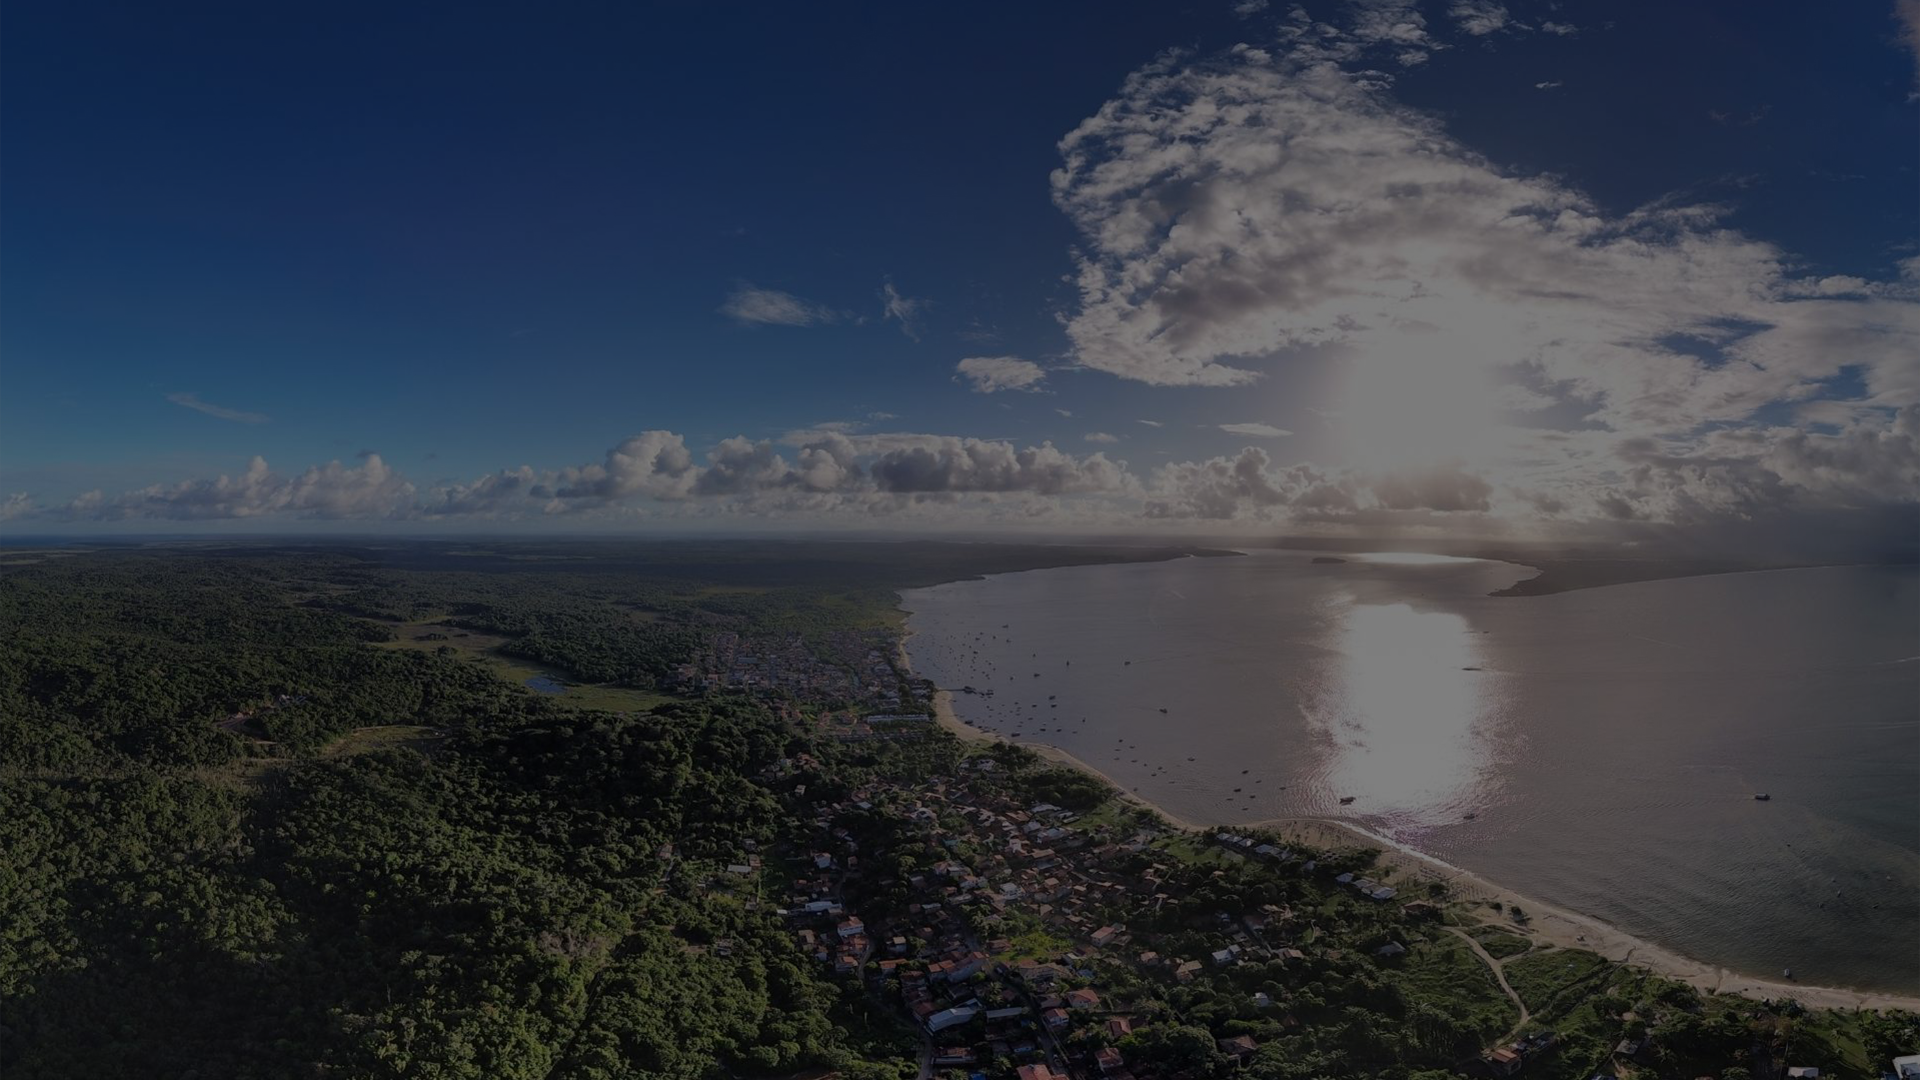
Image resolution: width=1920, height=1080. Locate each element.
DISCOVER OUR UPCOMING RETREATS (960, 791)
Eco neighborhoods (690, 528)
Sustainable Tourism (1230, 528)
